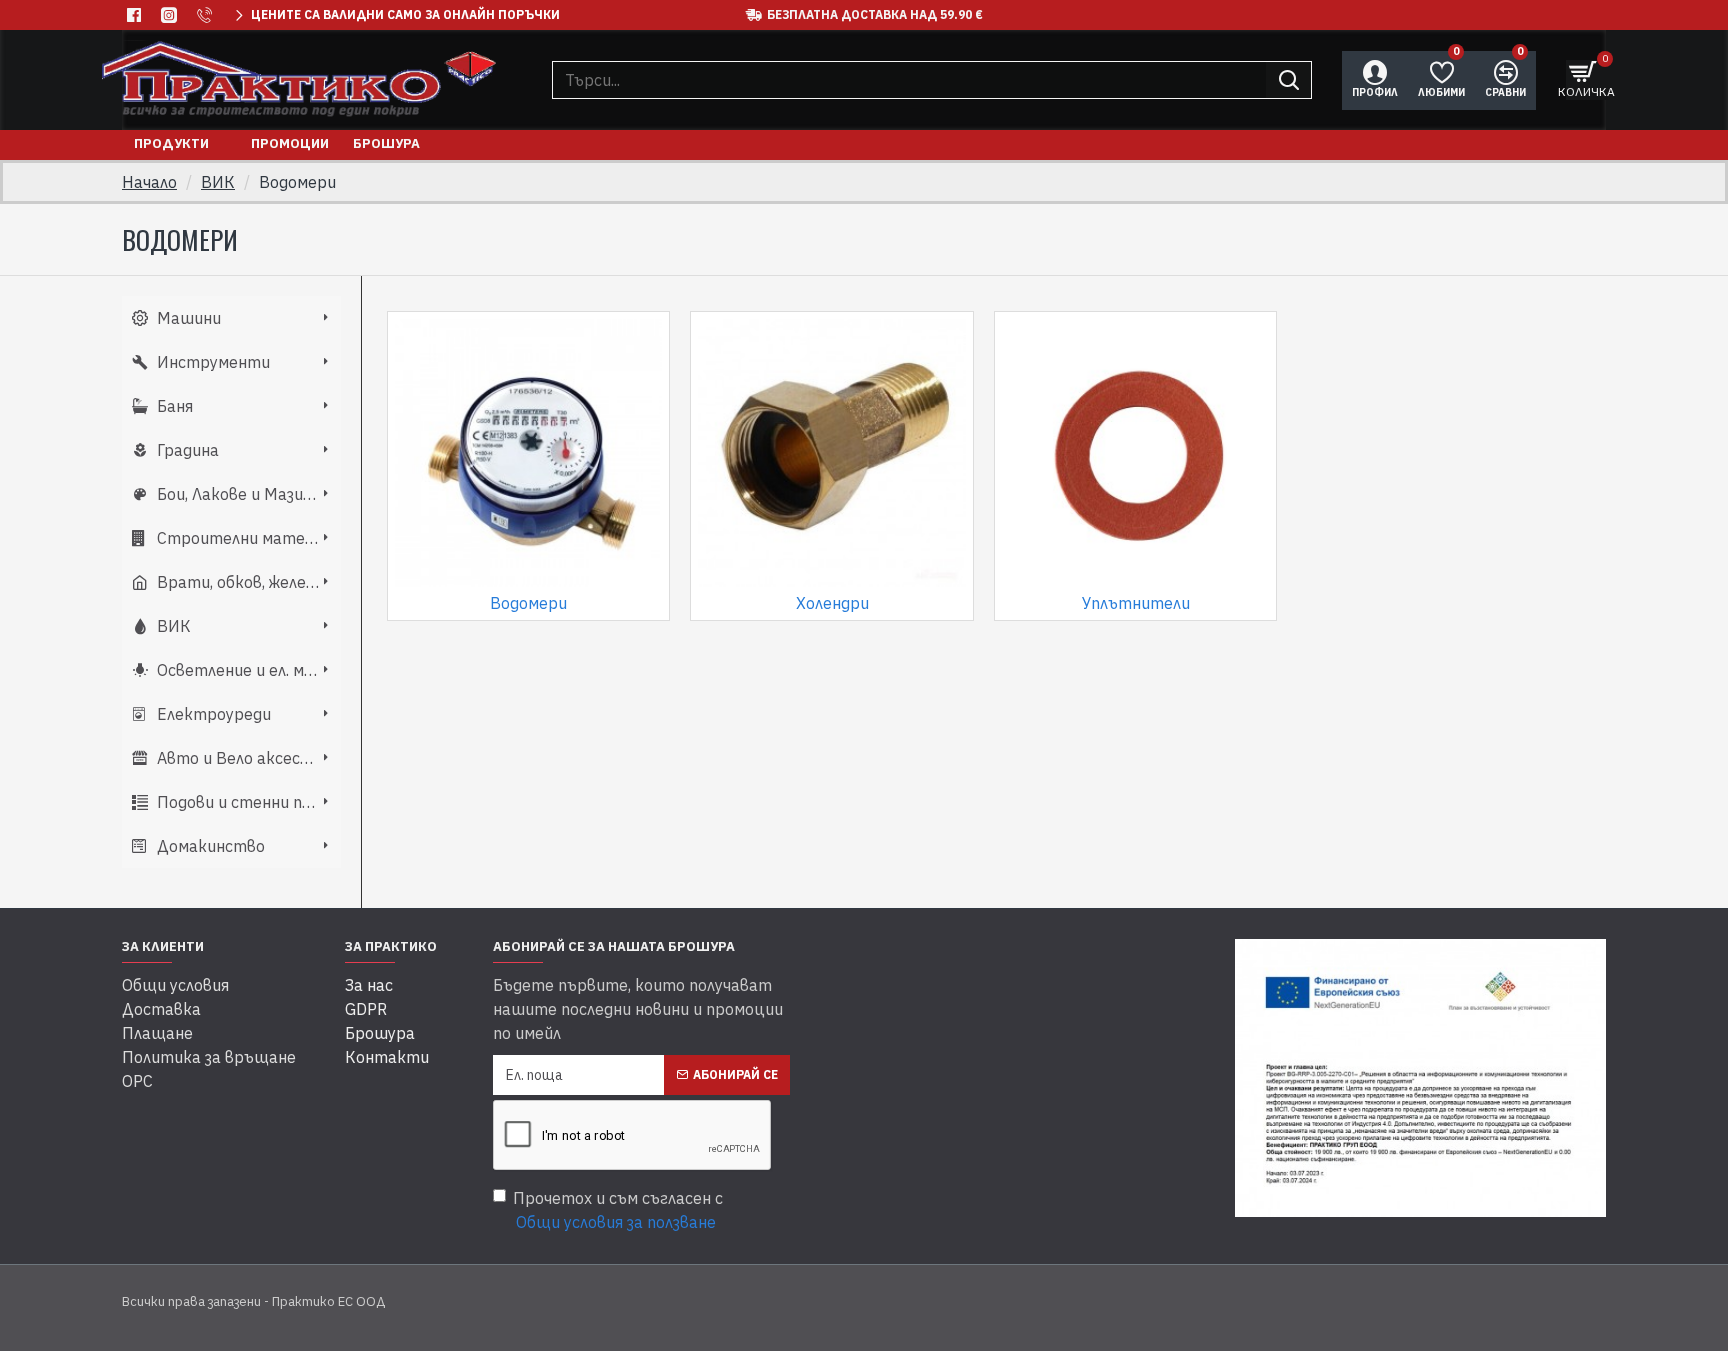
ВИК (218, 182)
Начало (149, 182)
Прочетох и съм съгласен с (618, 1210)
